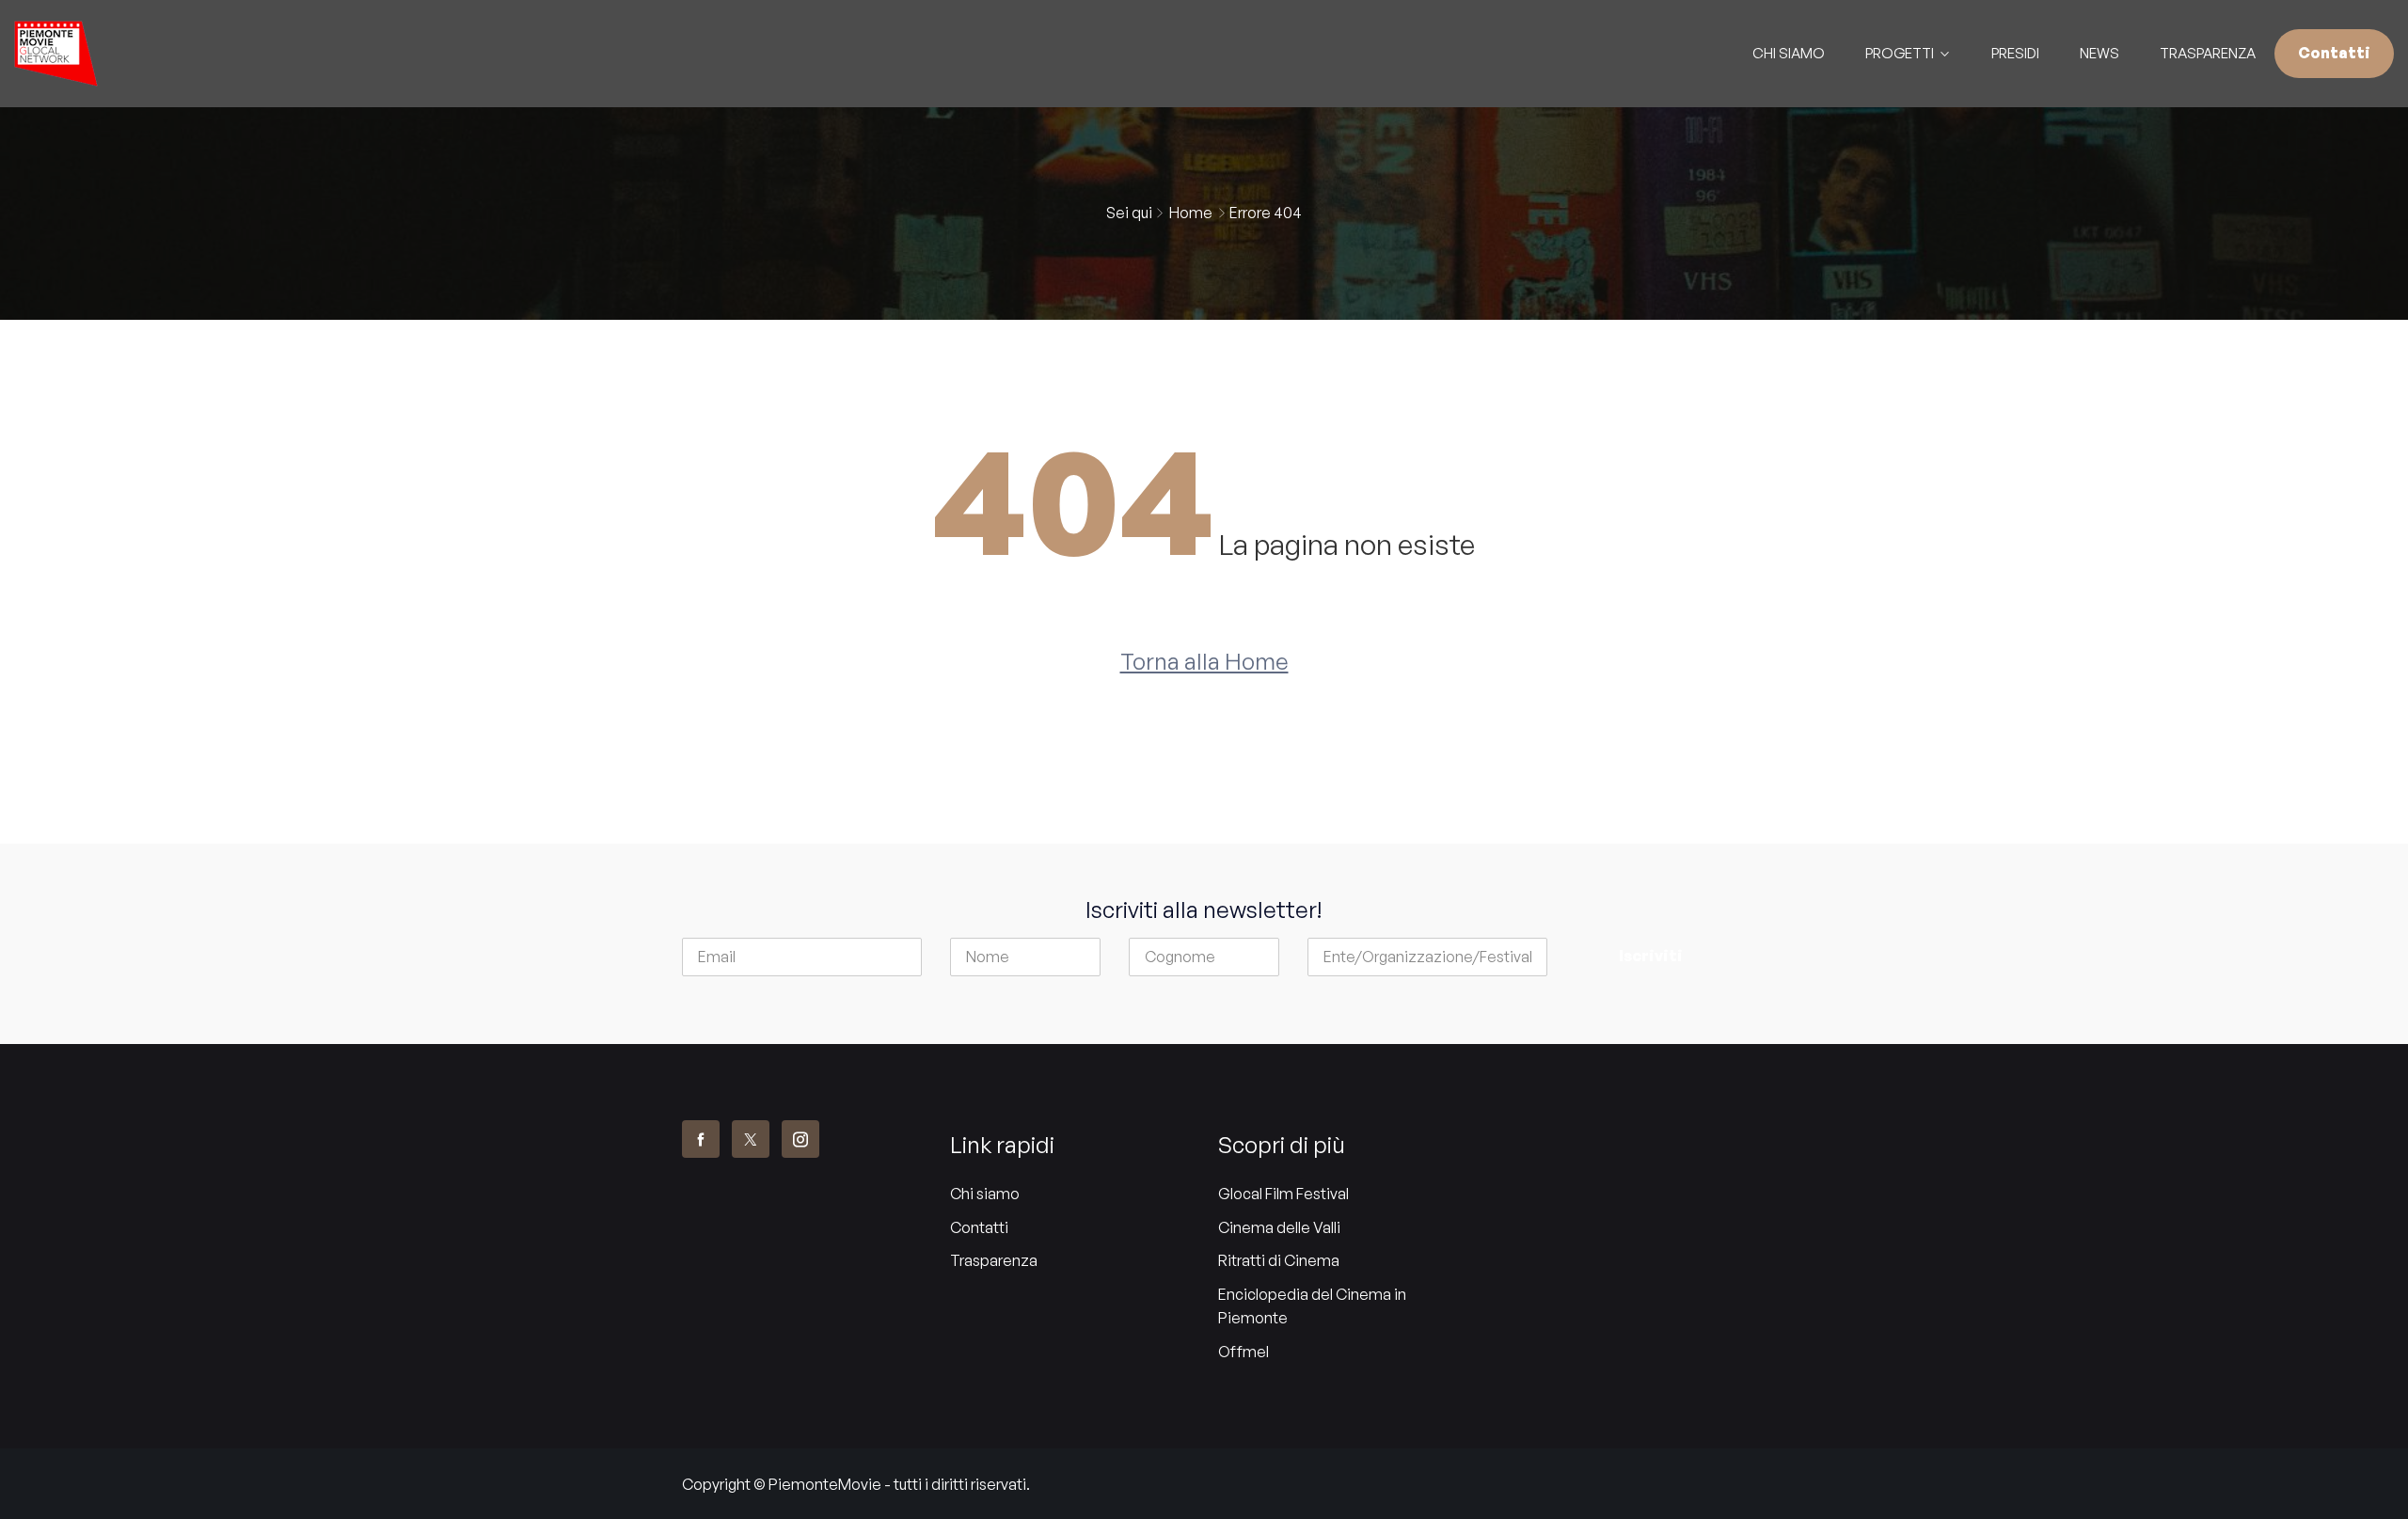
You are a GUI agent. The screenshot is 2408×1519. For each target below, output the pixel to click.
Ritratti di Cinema (1279, 1260)
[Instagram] (800, 1139)
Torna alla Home (1204, 661)
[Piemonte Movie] (301, 54)
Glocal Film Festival (1283, 1194)
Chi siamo (985, 1194)
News (2099, 53)
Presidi (2015, 53)
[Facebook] (701, 1139)
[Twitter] (751, 1139)
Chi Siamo (1789, 53)
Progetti (1900, 53)
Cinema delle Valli (1279, 1227)
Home (1191, 213)
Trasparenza (2208, 53)
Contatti (2334, 53)
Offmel (1244, 1352)
